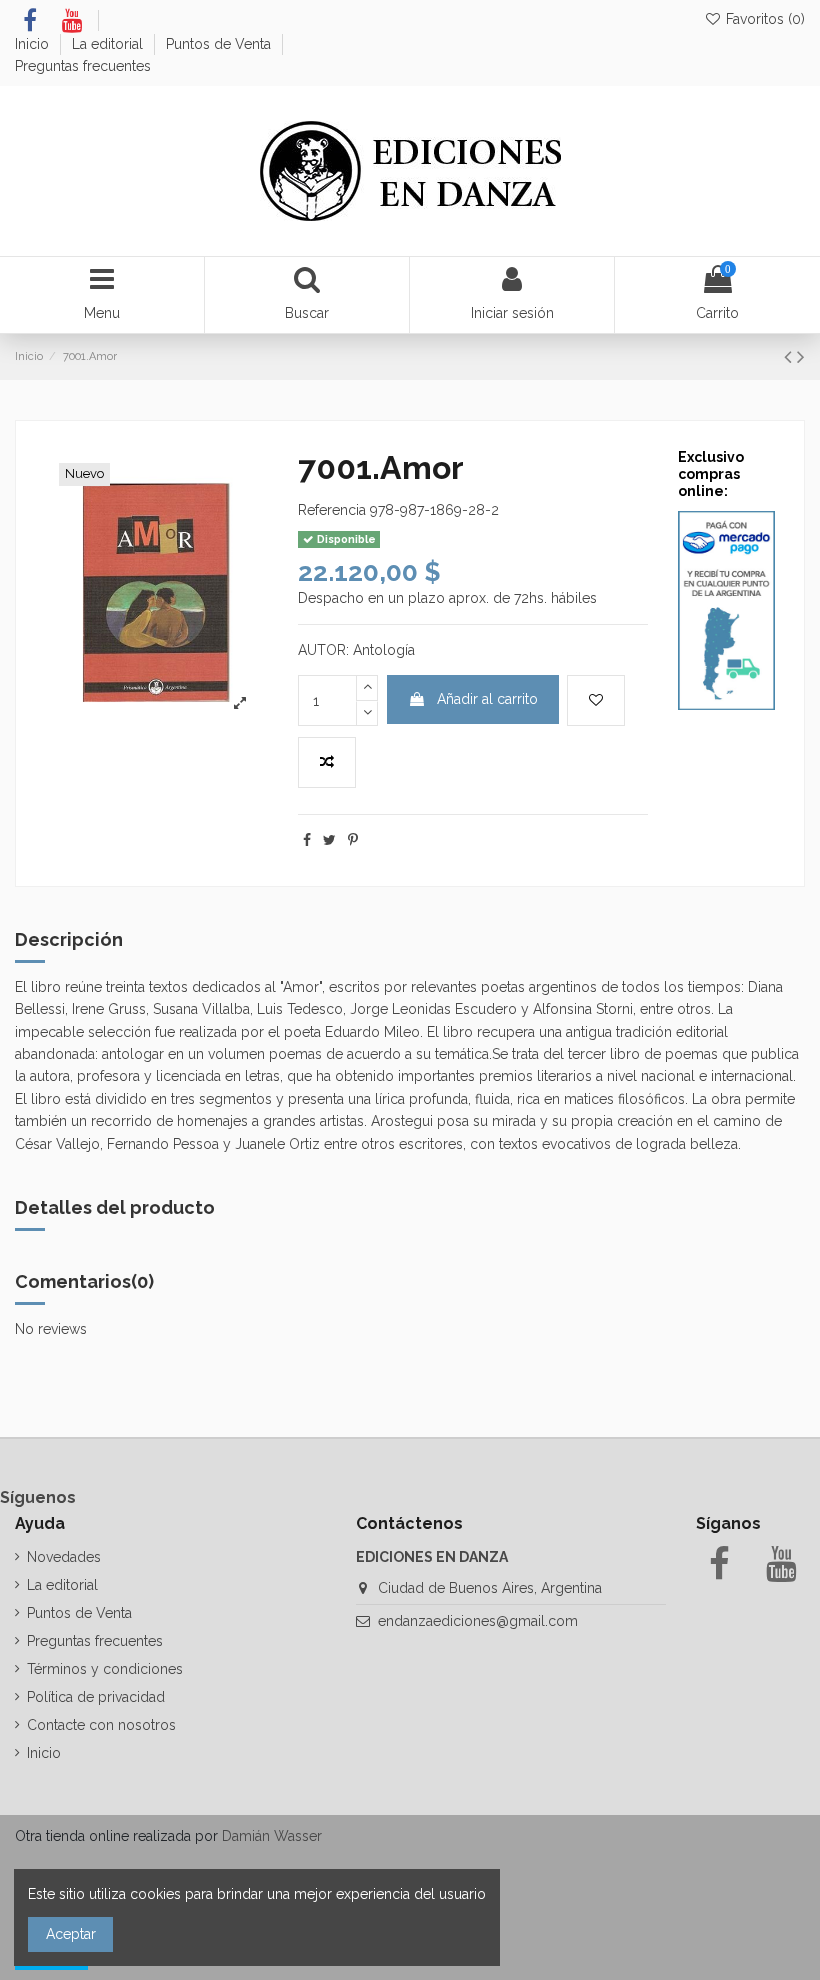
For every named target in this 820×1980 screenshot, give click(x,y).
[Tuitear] (329, 840)
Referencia (332, 510)
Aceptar (71, 1934)
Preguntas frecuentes (83, 66)
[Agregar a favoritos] (596, 700)
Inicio (34, 44)
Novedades (64, 1557)
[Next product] (801, 356)
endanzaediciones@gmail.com (478, 1621)
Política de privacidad (96, 1697)
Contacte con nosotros (101, 1725)
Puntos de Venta (220, 44)
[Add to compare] (327, 762)
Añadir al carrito (487, 699)
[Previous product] (790, 356)
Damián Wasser (272, 1836)
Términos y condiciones (105, 1669)
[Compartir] (307, 840)
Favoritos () (763, 19)
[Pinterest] (353, 840)
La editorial (109, 44)
